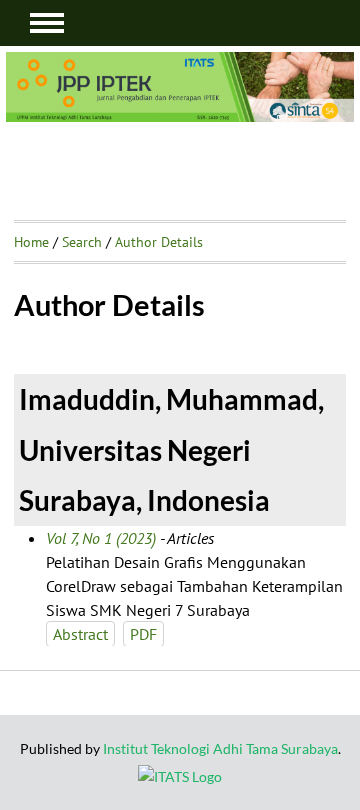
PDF (143, 634)
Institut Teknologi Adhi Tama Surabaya (220, 748)
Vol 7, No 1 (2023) (101, 538)
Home (31, 242)
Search (82, 242)
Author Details (159, 242)
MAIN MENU (47, 23)
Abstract (80, 634)
